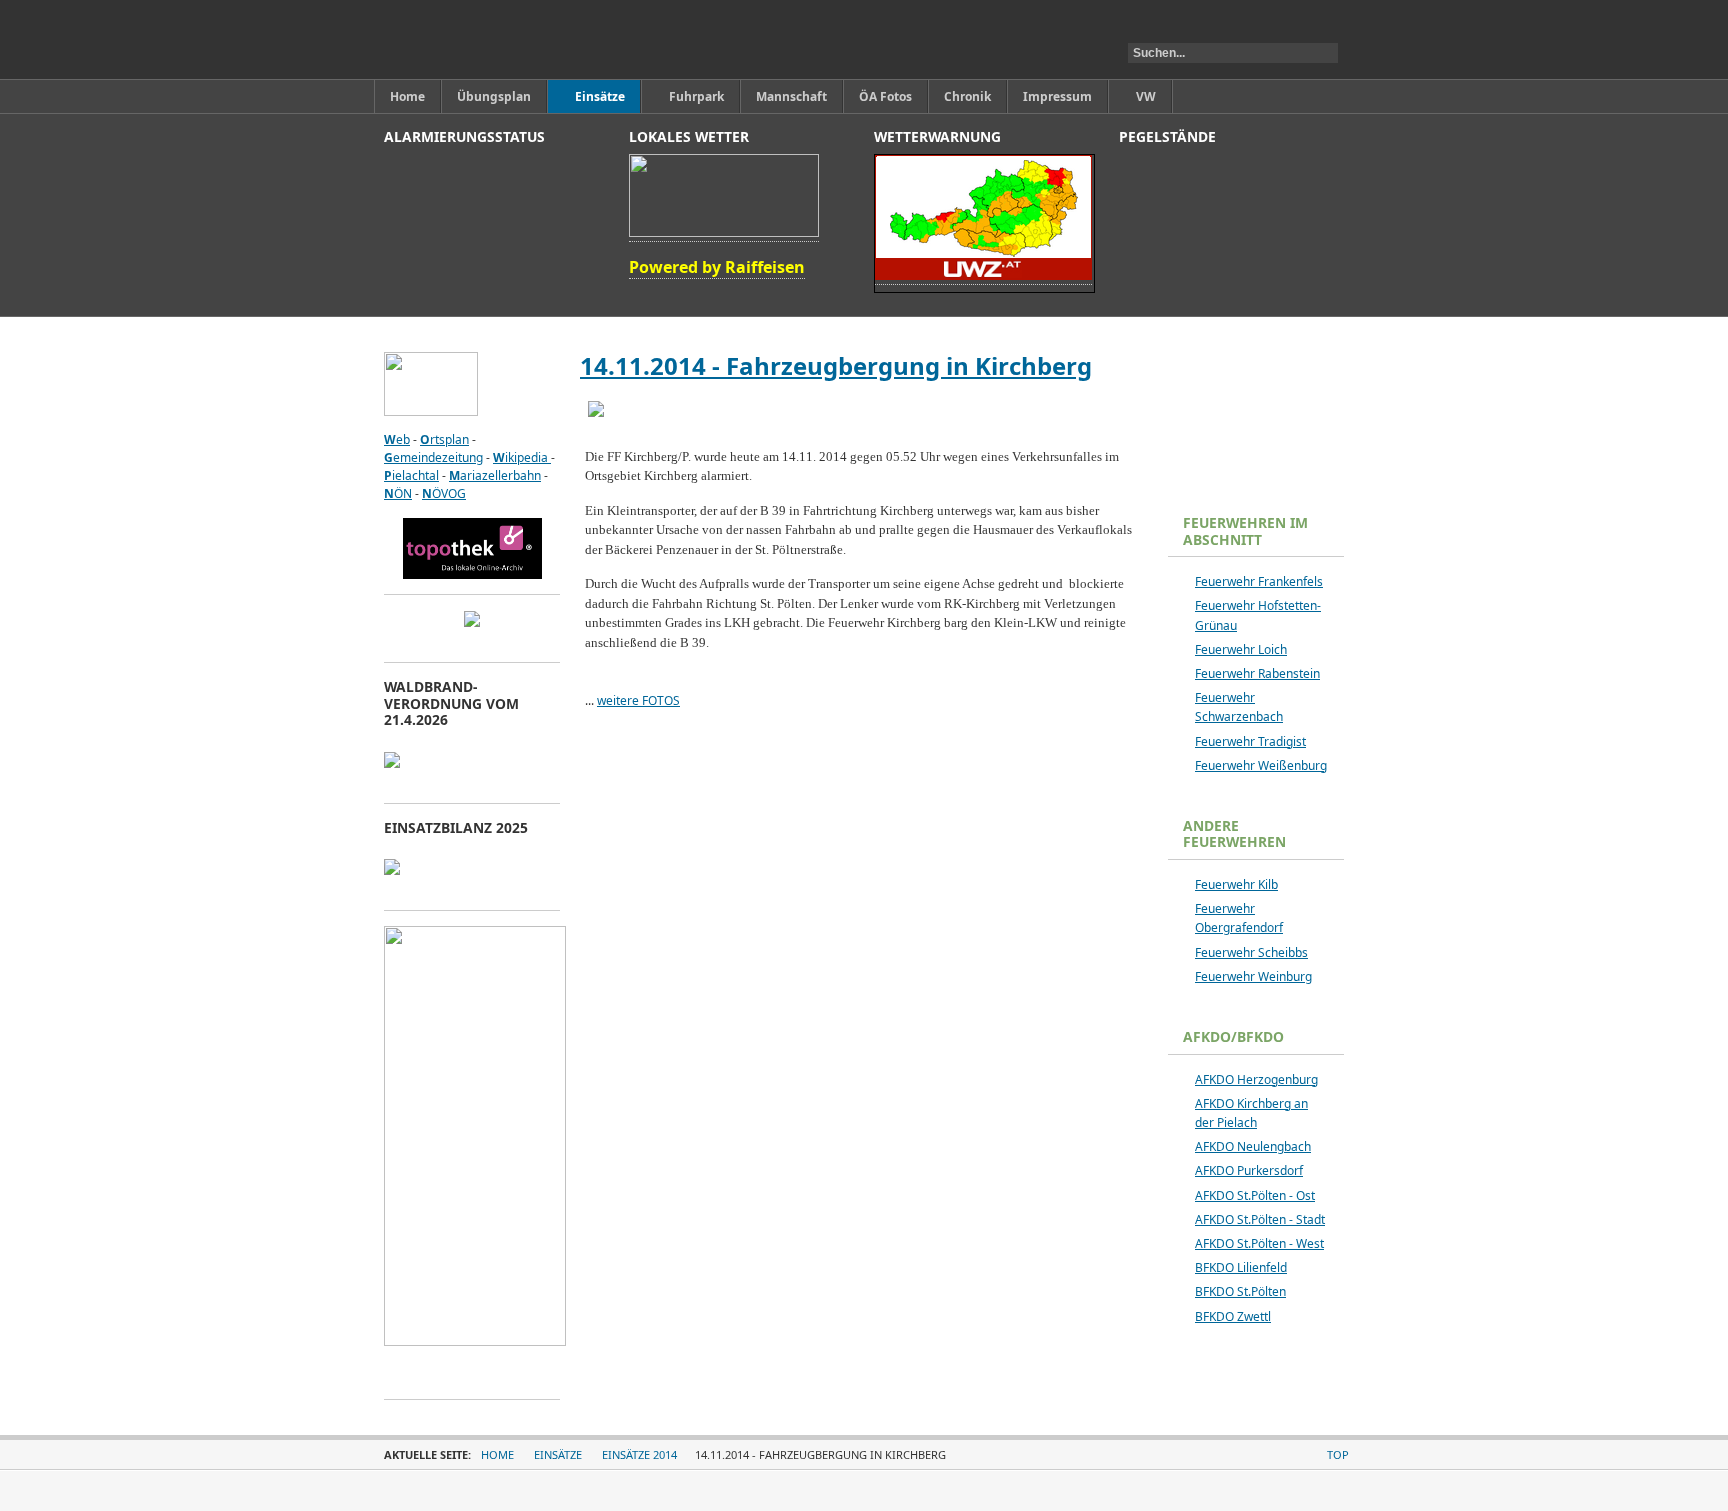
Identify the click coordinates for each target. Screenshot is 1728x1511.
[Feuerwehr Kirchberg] (477, 39)
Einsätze (558, 1454)
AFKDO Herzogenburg (1256, 1079)
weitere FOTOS (638, 700)
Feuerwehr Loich (1241, 649)
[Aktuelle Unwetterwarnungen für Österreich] (983, 276)
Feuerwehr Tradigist (1250, 741)
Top (1338, 1454)
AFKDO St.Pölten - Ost (1255, 1195)
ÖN (398, 493)
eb (397, 439)
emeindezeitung (433, 457)
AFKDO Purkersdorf (1249, 1170)
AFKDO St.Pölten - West (1259, 1243)
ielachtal (411, 475)
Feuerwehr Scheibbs (1251, 952)
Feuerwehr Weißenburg (1261, 765)
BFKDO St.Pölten (1240, 1291)
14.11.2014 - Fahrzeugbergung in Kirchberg (836, 365)
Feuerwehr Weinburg (1253, 976)
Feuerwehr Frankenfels (1259, 581)
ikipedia (522, 457)
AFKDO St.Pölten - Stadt (1260, 1219)
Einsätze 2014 (639, 1454)
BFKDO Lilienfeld (1241, 1267)
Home (497, 1454)
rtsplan (444, 439)
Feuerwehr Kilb (1236, 884)
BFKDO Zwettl (1233, 1316)
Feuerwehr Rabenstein (1257, 673)
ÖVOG (444, 493)
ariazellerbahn (495, 475)
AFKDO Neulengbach (1253, 1146)
